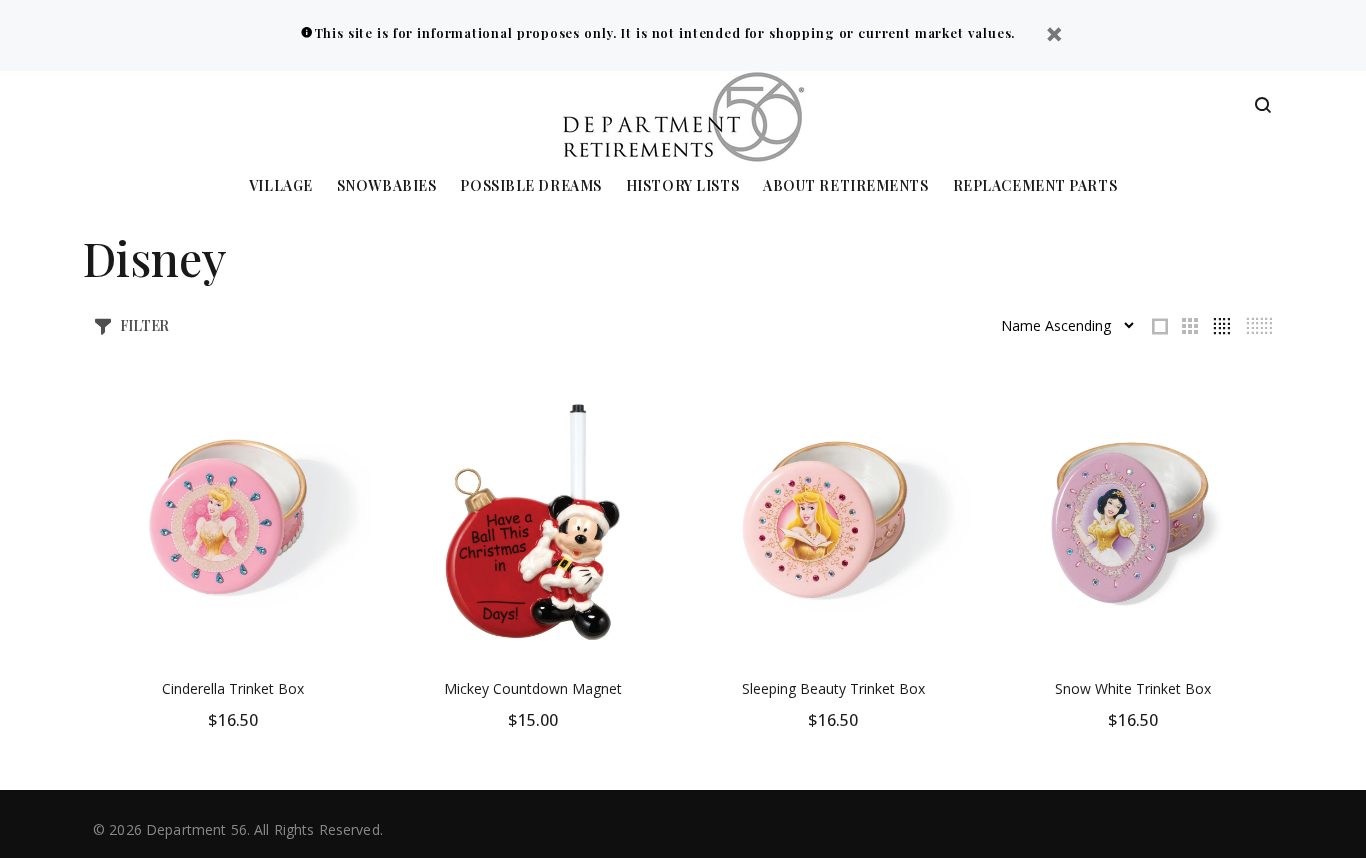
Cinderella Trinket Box (233, 688)
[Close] (1054, 36)
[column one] (1160, 326)
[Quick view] (340, 415)
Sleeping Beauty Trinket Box (833, 688)
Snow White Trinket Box (1133, 688)
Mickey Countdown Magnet (533, 688)
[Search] (1263, 106)
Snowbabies (387, 186)
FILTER (144, 325)
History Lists (682, 186)
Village (281, 186)
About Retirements (846, 186)
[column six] (1259, 326)
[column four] (1221, 326)
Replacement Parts (1035, 186)
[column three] (1190, 326)
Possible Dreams (530, 186)
